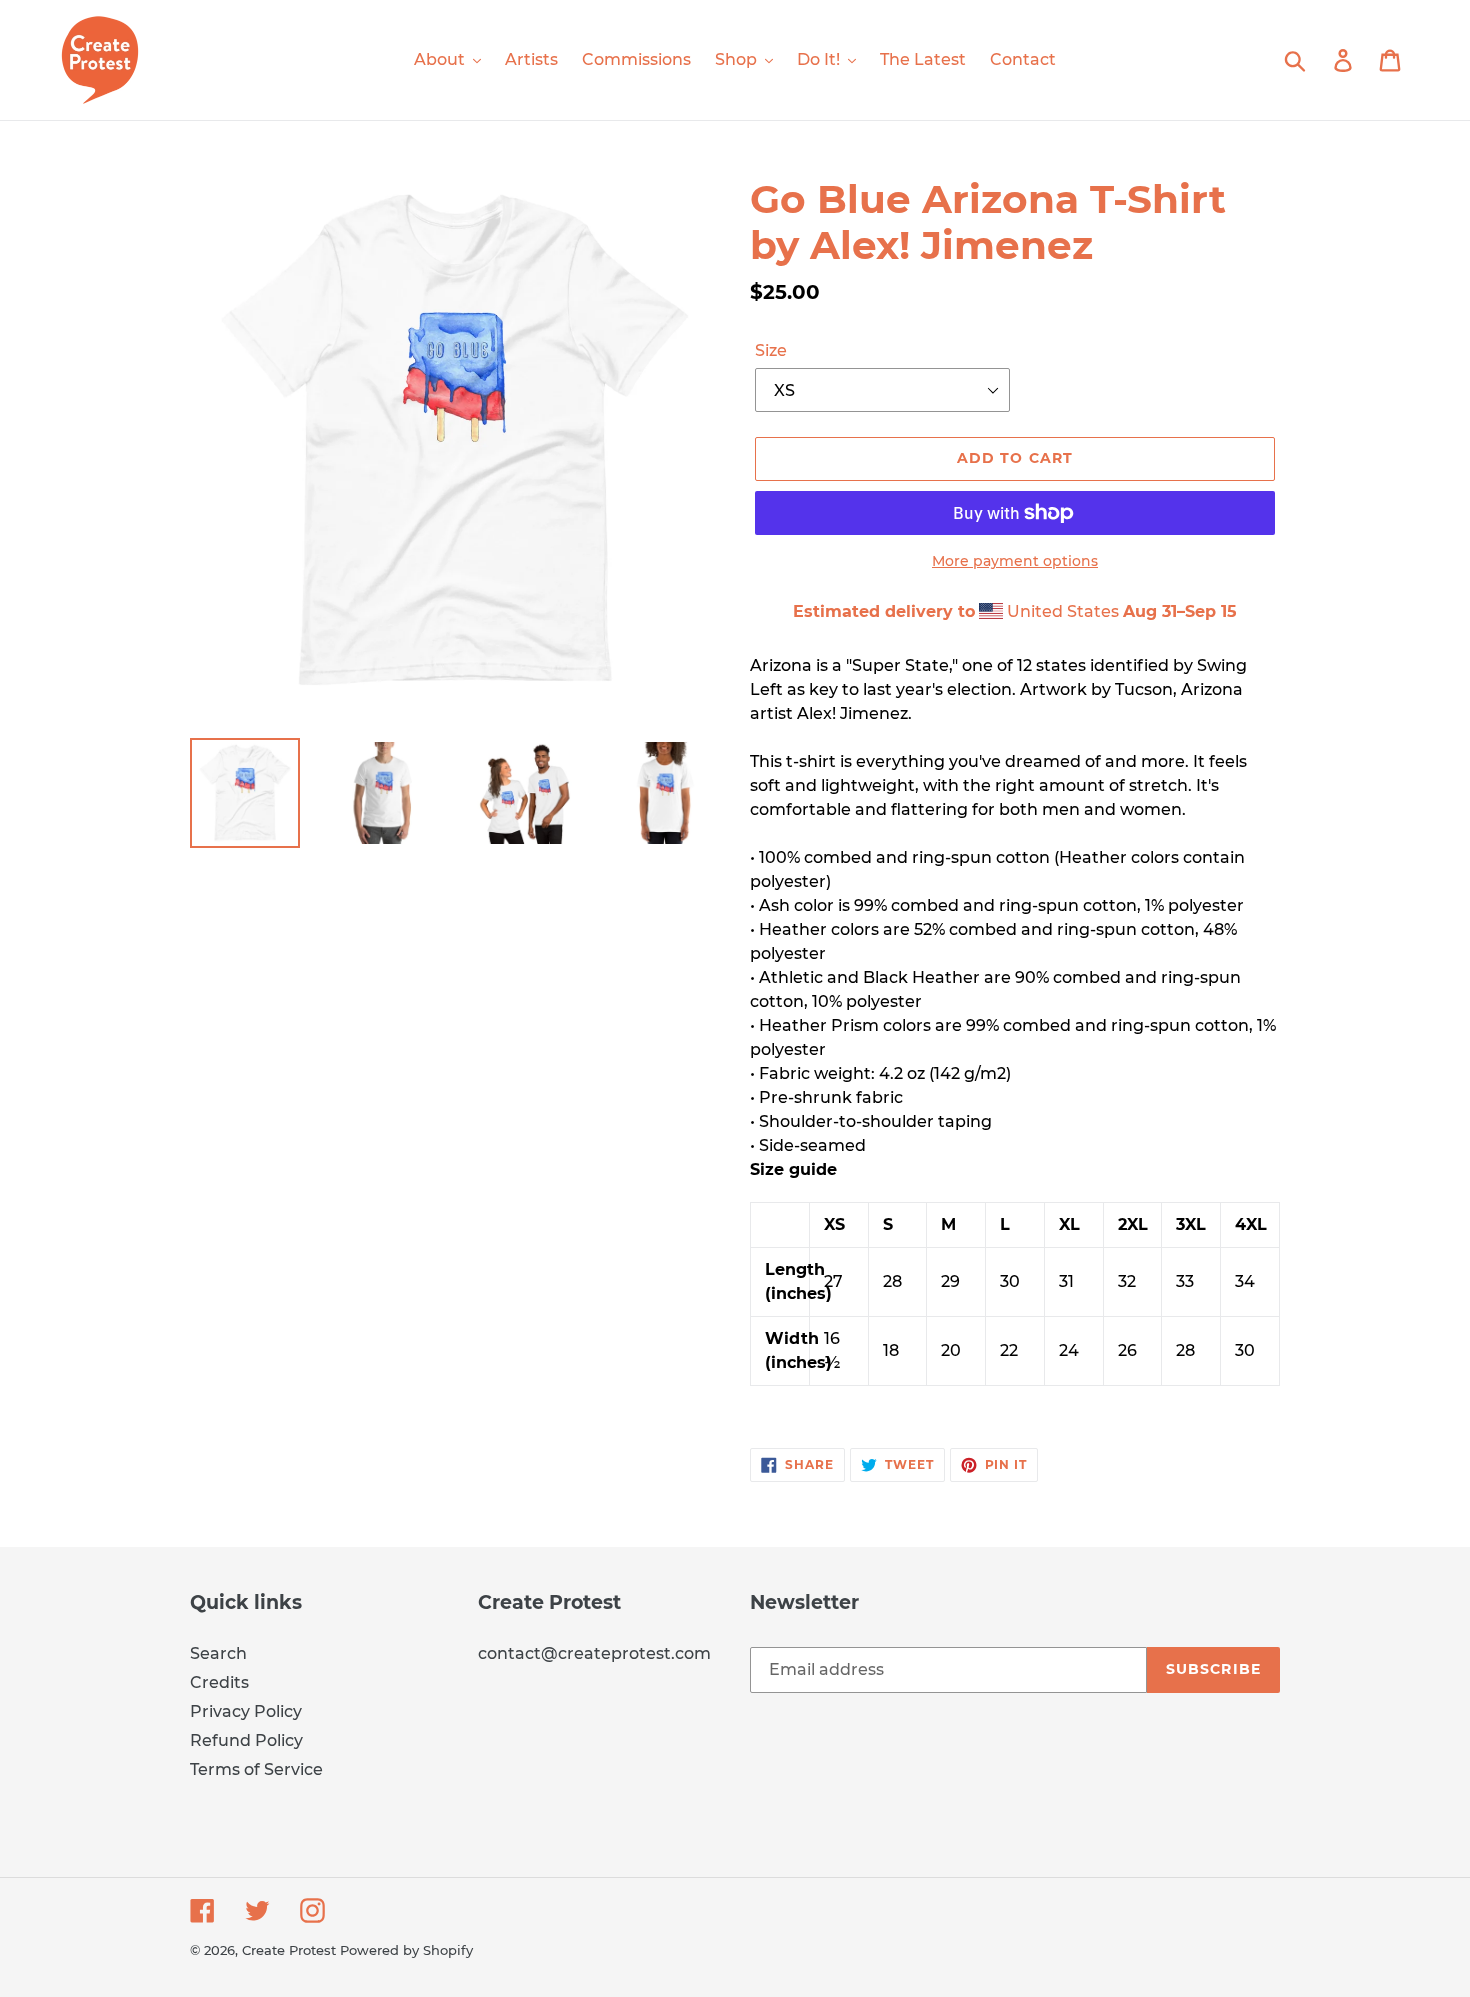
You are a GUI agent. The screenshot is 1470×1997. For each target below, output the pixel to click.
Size (771, 350)
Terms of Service (256, 1769)
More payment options (1015, 561)
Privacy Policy (246, 1711)
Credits (219, 1682)
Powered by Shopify (406, 1950)
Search (218, 1653)
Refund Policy (246, 1740)
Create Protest (289, 1950)
